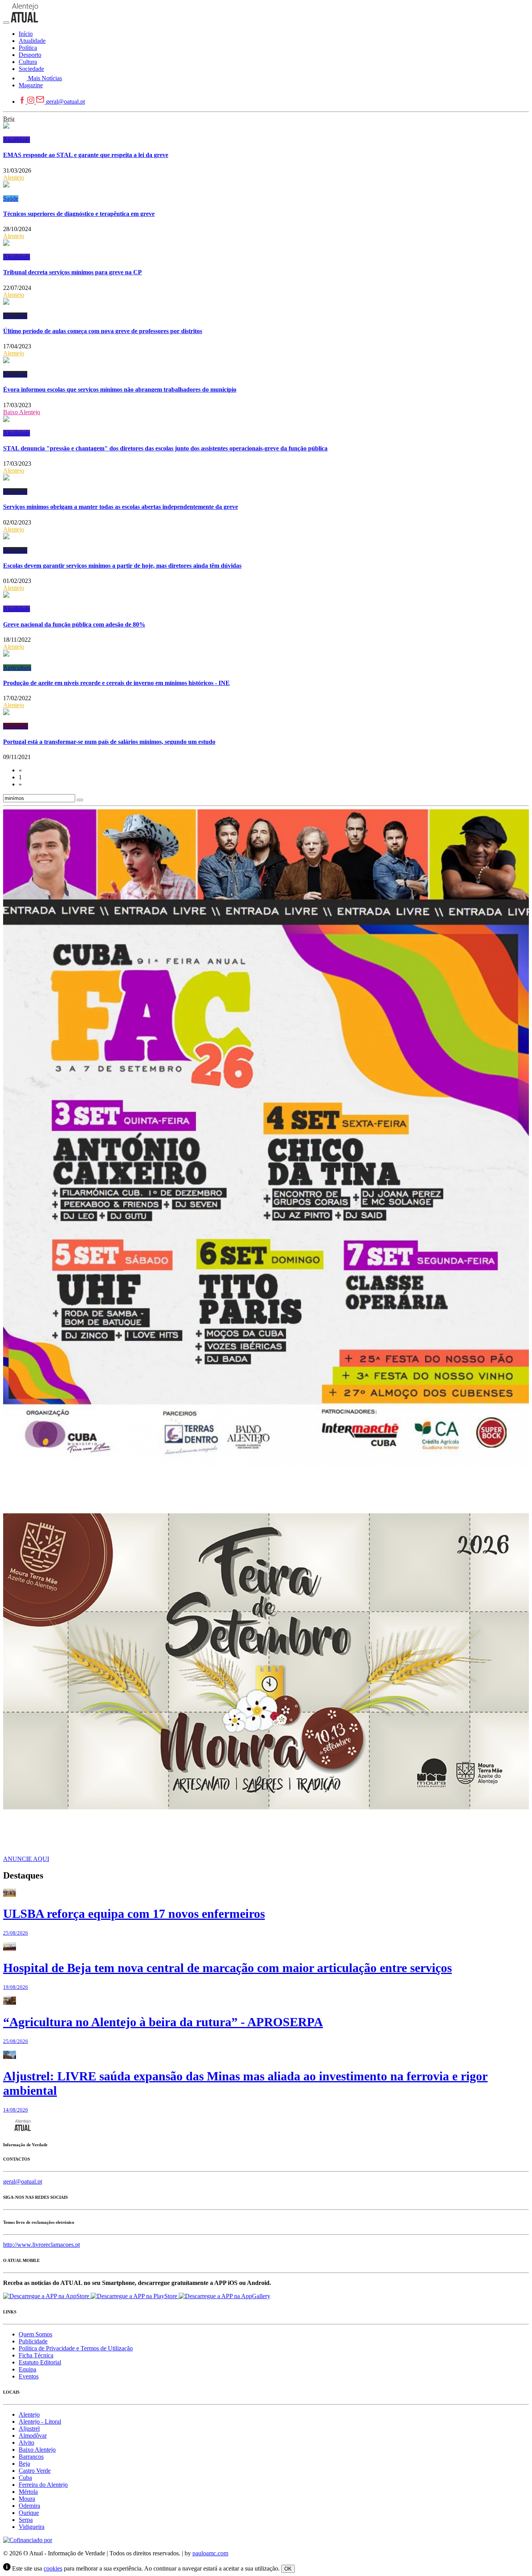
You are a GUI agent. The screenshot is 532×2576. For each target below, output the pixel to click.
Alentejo (14, 177)
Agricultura (17, 668)
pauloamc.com (210, 2553)
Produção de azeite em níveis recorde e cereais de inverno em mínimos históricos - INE (116, 683)
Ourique (29, 2513)
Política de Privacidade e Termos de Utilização (76, 2348)
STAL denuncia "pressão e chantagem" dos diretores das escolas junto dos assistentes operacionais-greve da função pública (165, 448)
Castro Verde (35, 2471)
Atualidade (17, 140)
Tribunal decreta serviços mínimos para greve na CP (72, 272)
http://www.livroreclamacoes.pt (41, 2245)
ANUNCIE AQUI (26, 1859)
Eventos (29, 2376)
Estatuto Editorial (40, 2362)
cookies (53, 2568)
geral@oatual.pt (65, 102)
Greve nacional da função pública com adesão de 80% (74, 624)
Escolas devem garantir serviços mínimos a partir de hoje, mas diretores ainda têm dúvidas (122, 566)
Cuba (25, 2478)
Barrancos (31, 2457)
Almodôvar (33, 2436)
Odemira (29, 2506)
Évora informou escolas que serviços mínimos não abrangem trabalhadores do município (120, 389)
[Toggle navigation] (6, 23)
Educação (15, 316)
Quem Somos (35, 2334)
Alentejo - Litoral (40, 2422)
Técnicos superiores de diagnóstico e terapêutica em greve (79, 214)
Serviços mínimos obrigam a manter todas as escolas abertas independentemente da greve (121, 507)
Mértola (28, 2492)
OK (288, 2569)
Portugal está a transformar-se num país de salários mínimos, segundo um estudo (109, 742)
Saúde (11, 199)
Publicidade (33, 2341)
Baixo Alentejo (22, 412)
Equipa (27, 2369)
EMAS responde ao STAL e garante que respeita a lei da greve (86, 155)
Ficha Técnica (36, 2355)
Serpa (26, 2520)
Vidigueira (32, 2527)
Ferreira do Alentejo (43, 2485)
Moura (27, 2499)
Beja (9, 119)
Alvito (26, 2443)
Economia (16, 726)
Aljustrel (29, 2429)
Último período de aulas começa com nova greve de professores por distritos (103, 331)
